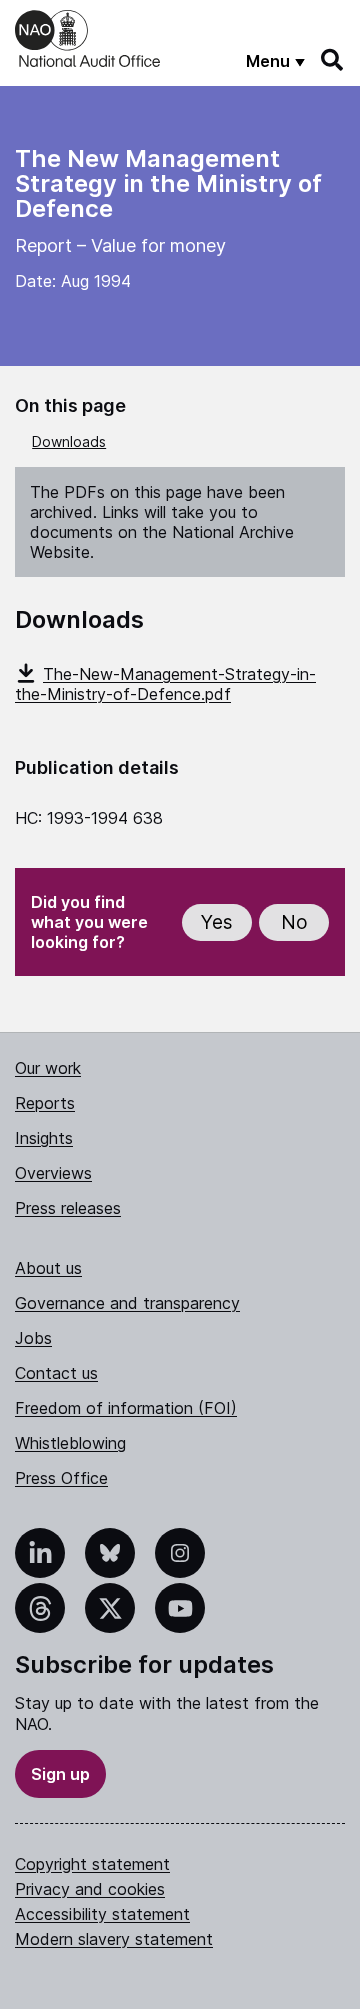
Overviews (53, 1173)
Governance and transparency (127, 1303)
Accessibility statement (102, 1914)
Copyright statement (92, 1864)
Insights (44, 1138)
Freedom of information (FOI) (126, 1408)
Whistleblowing (70, 1443)
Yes (217, 922)
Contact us (56, 1373)
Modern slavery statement (114, 1939)
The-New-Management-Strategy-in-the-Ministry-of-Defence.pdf (165, 684)
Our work (48, 1068)
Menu (268, 61)
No (294, 922)
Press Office (61, 1478)
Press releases (68, 1208)
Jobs (33, 1338)
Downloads (69, 441)
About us (48, 1268)
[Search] (333, 60)
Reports (45, 1103)
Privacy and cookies (90, 1889)
